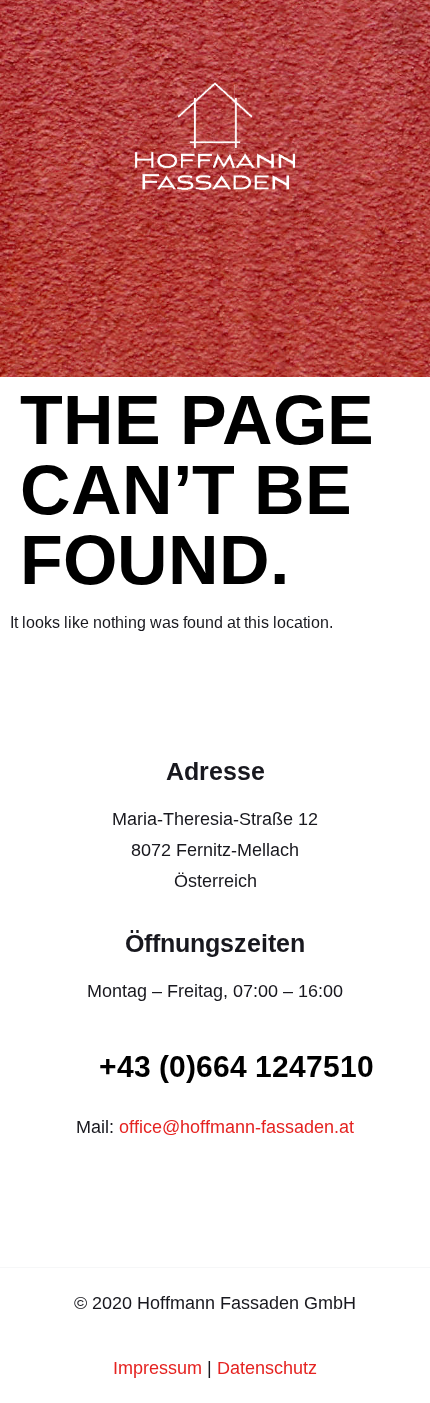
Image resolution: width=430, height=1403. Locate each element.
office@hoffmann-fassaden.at (236, 1127)
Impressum (157, 1368)
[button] (401, 32)
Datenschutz (267, 1368)
